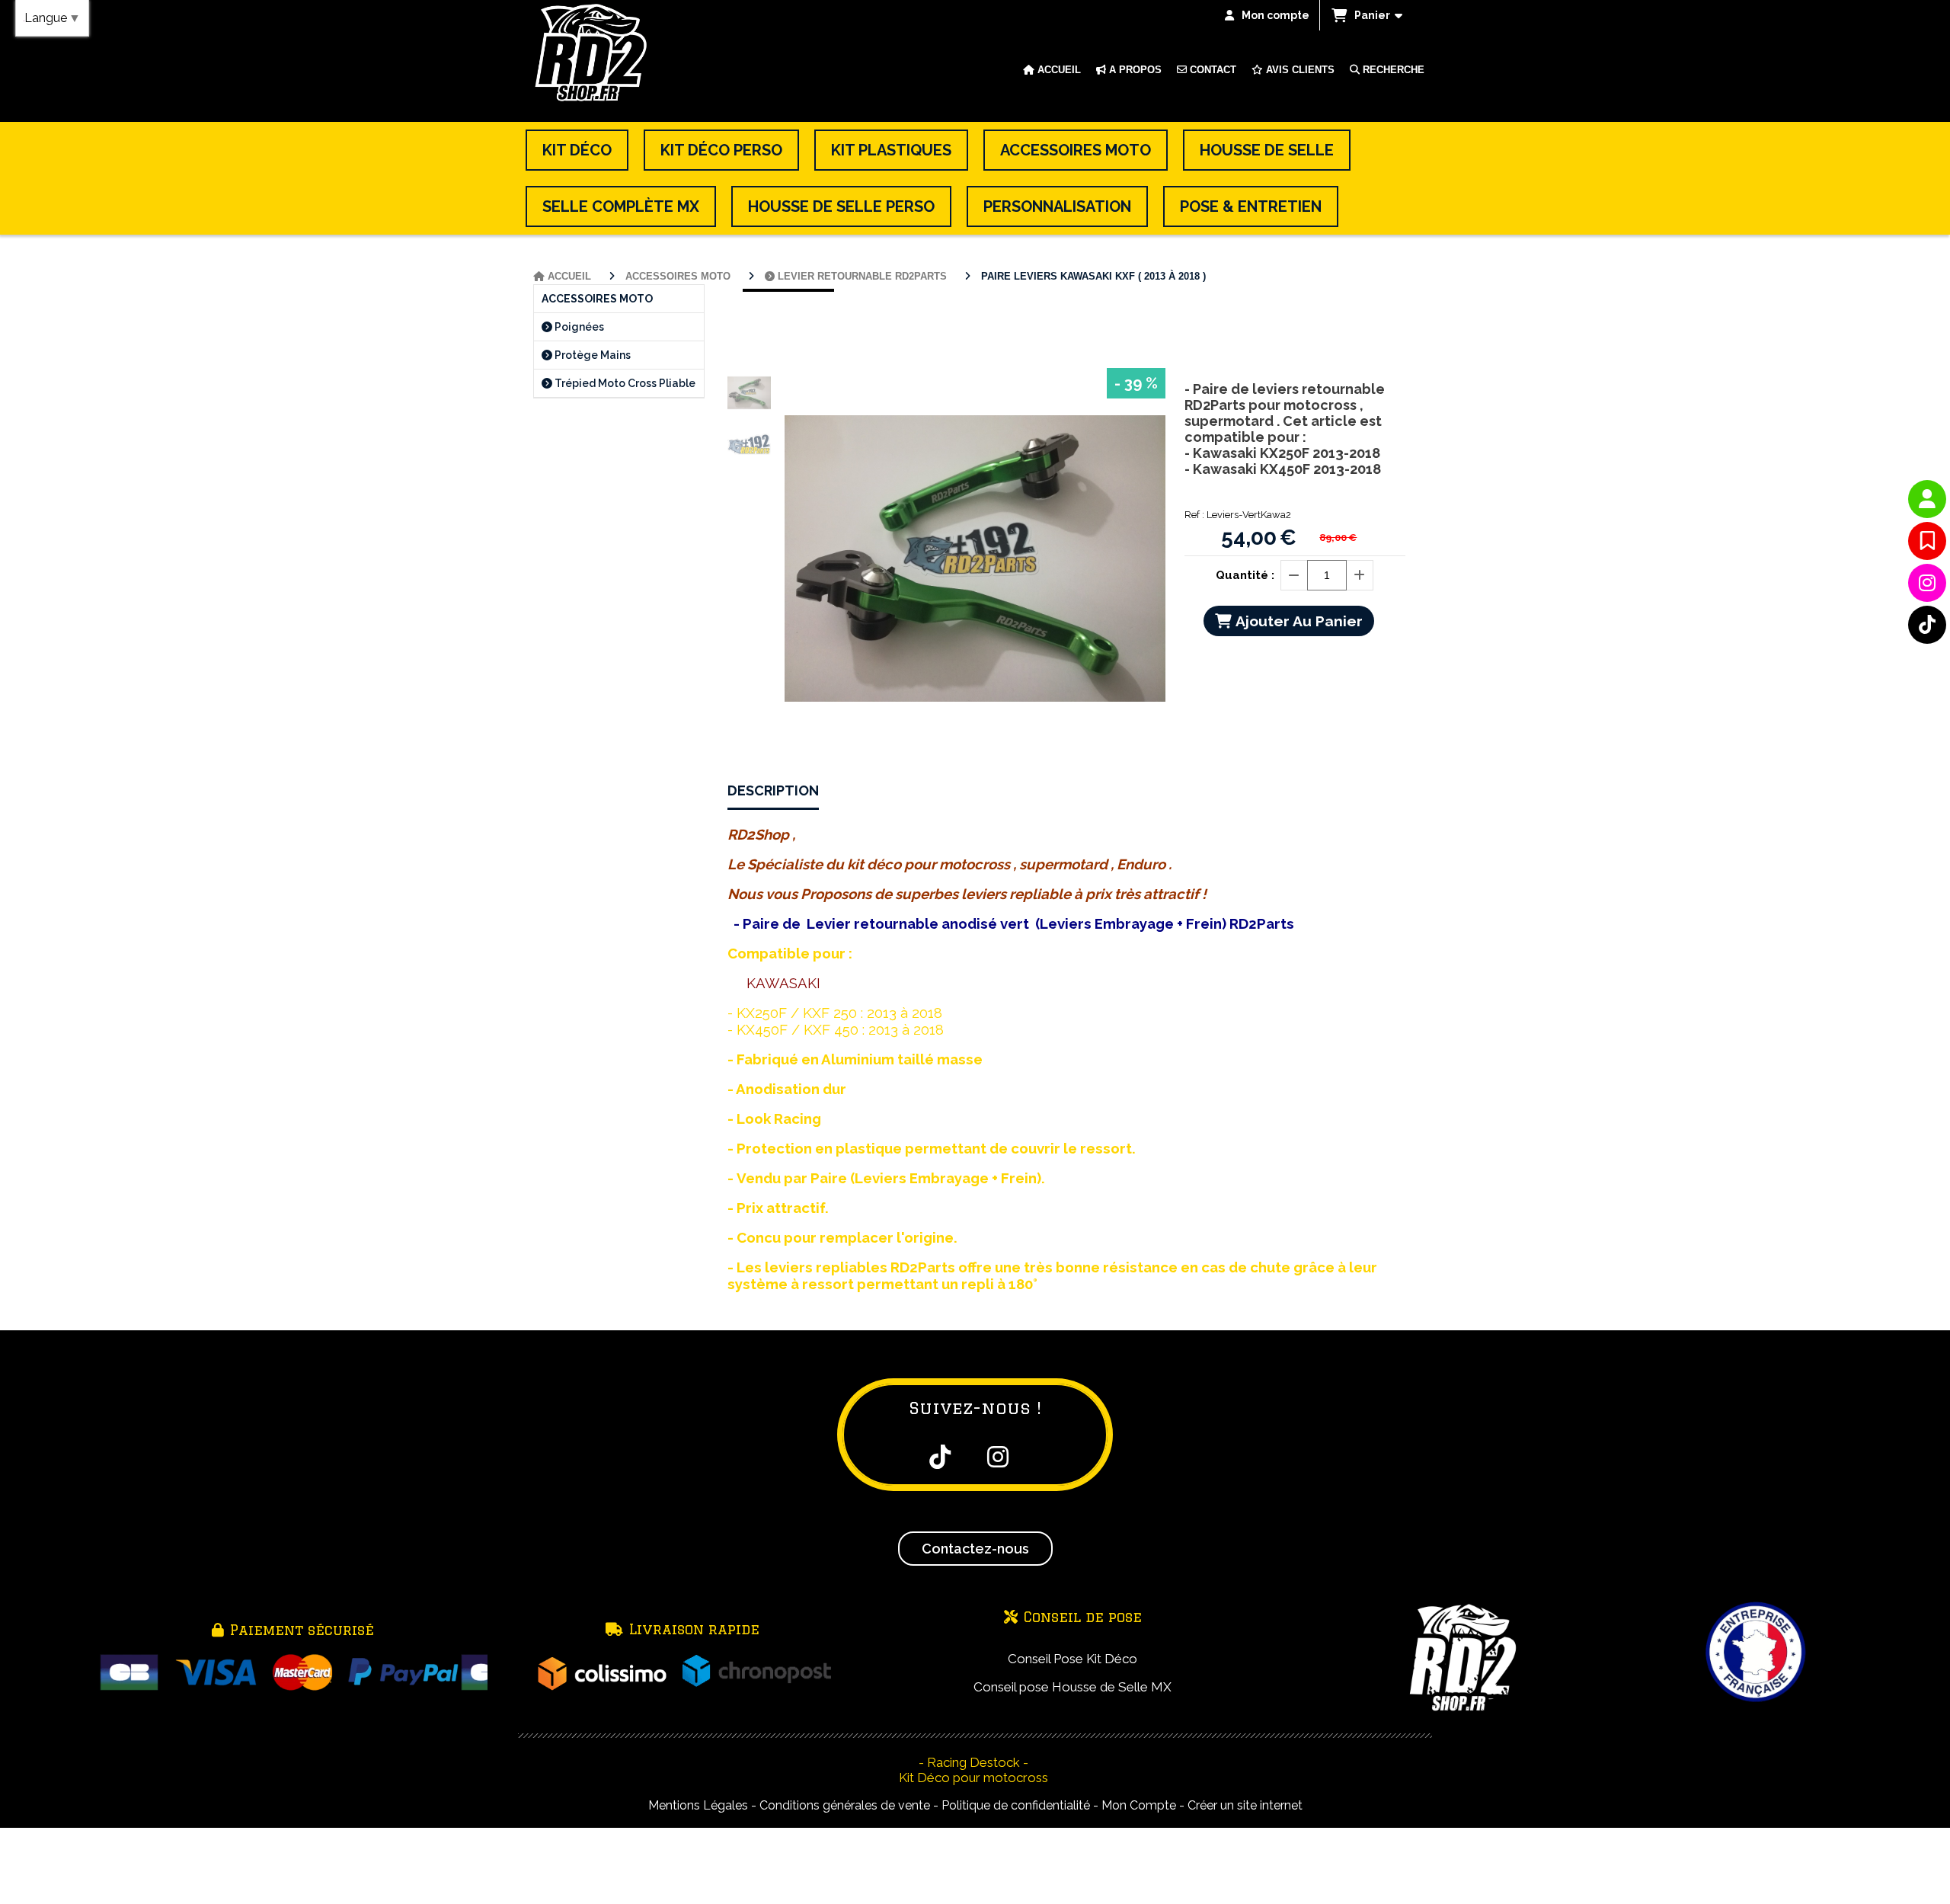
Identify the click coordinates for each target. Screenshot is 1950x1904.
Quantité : (1245, 575)
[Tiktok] (1927, 625)
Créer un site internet (1245, 1805)
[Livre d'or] (1927, 541)
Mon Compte (1139, 1805)
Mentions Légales (698, 1805)
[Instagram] (1927, 583)
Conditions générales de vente (845, 1805)
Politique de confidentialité (1016, 1805)
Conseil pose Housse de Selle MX (1072, 1687)
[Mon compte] (1927, 499)
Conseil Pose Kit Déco (1072, 1659)
